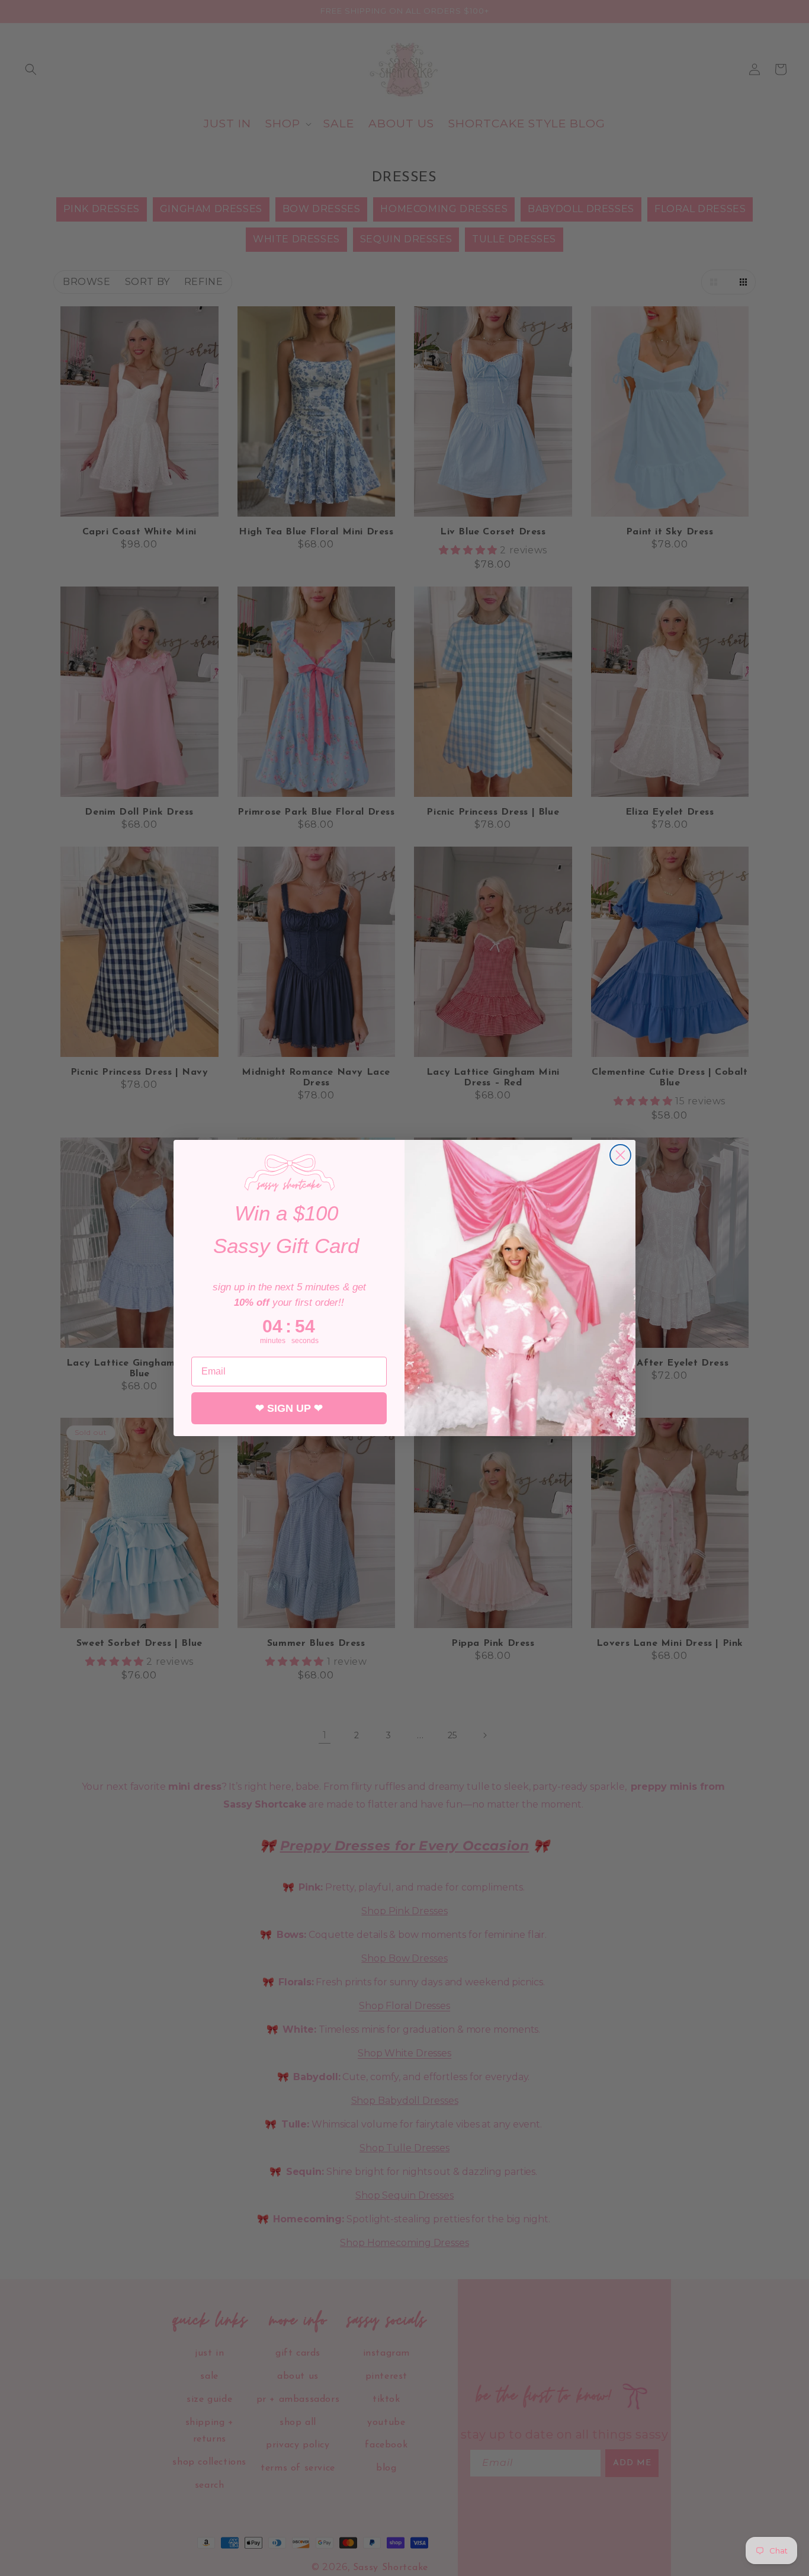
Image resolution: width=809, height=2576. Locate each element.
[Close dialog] (620, 1155)
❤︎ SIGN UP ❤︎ (289, 1408)
